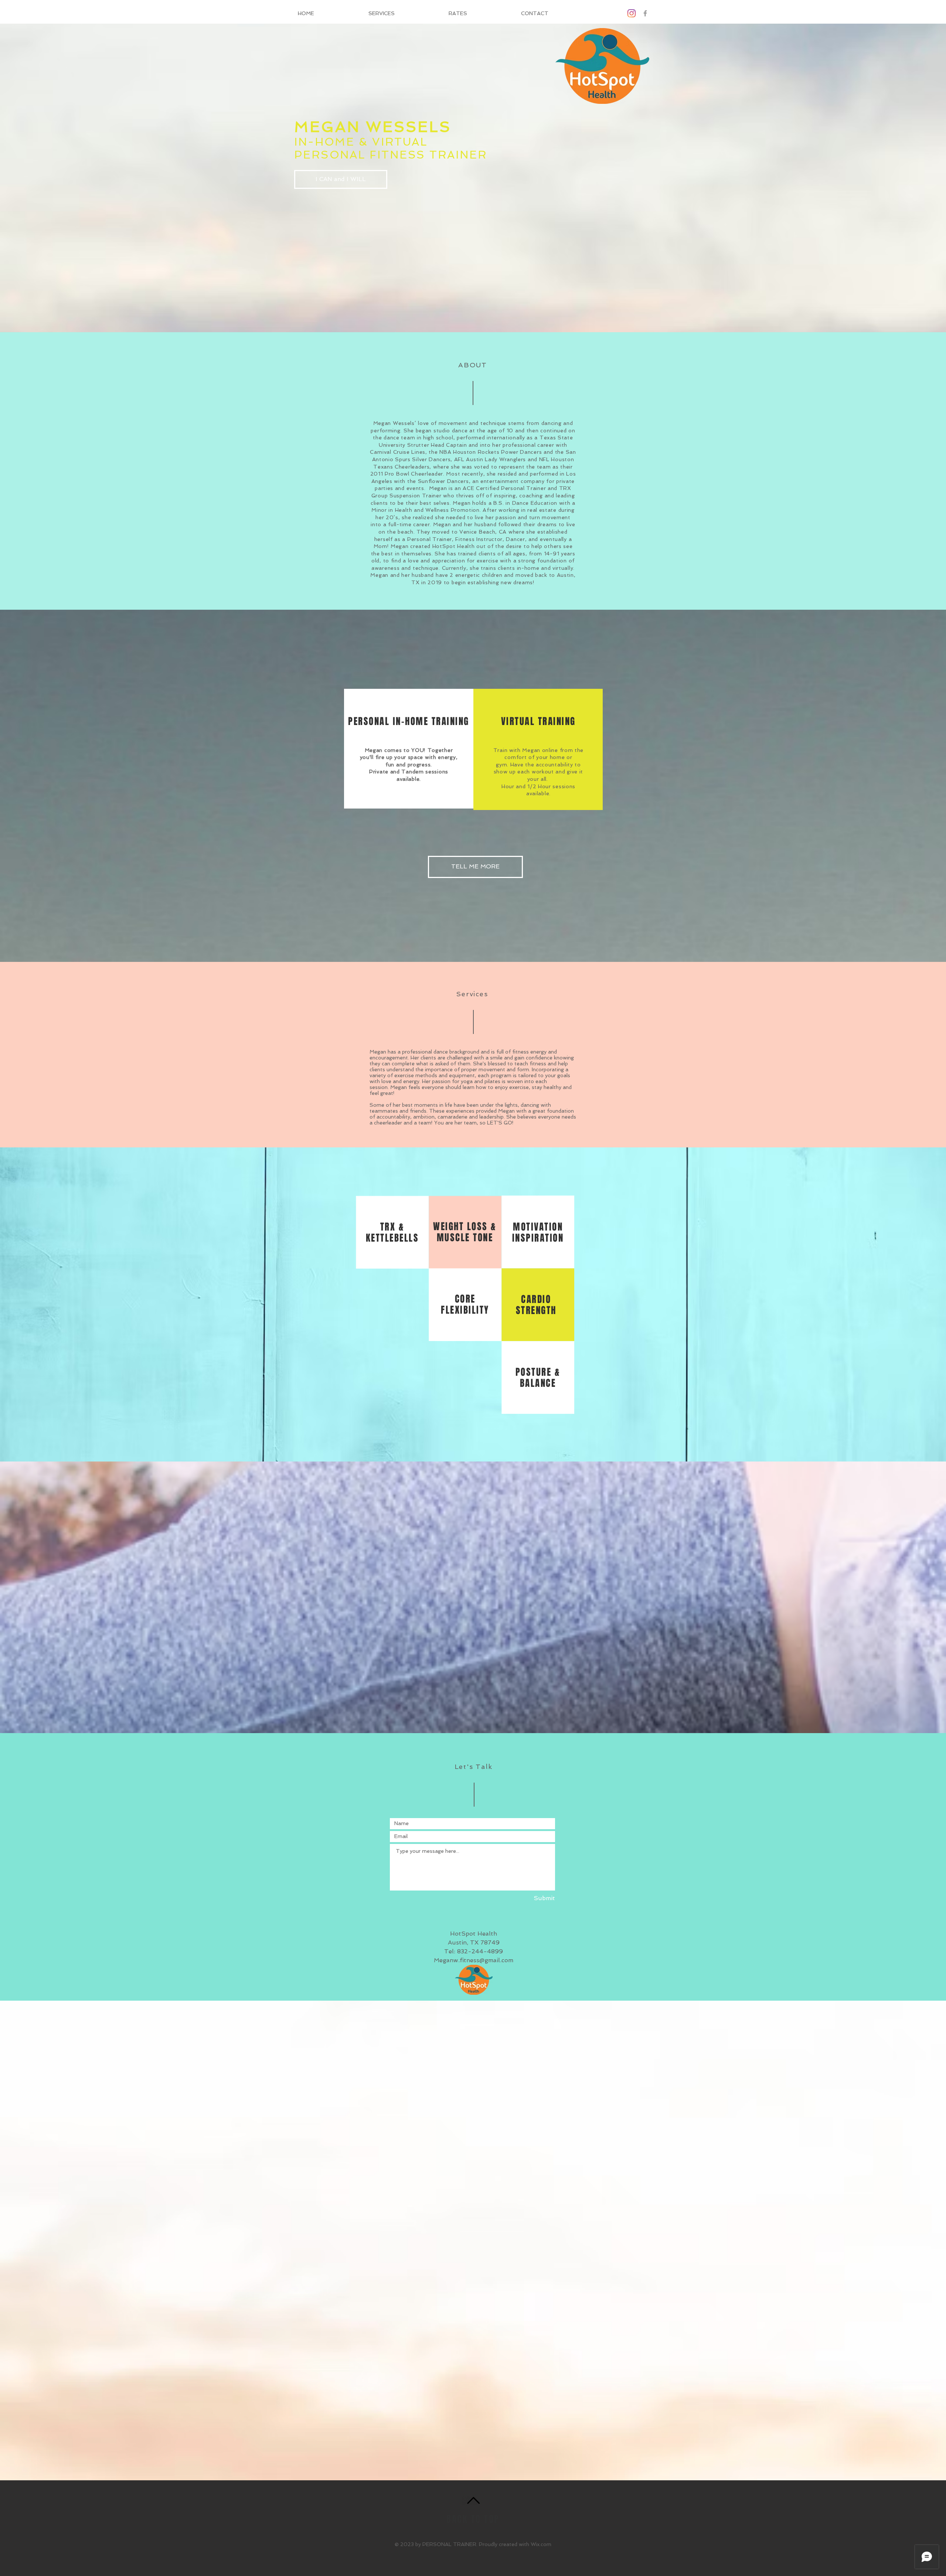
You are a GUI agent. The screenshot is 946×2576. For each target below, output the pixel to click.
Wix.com (541, 2544)
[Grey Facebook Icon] (645, 13)
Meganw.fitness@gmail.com (474, 1960)
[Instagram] (632, 13)
